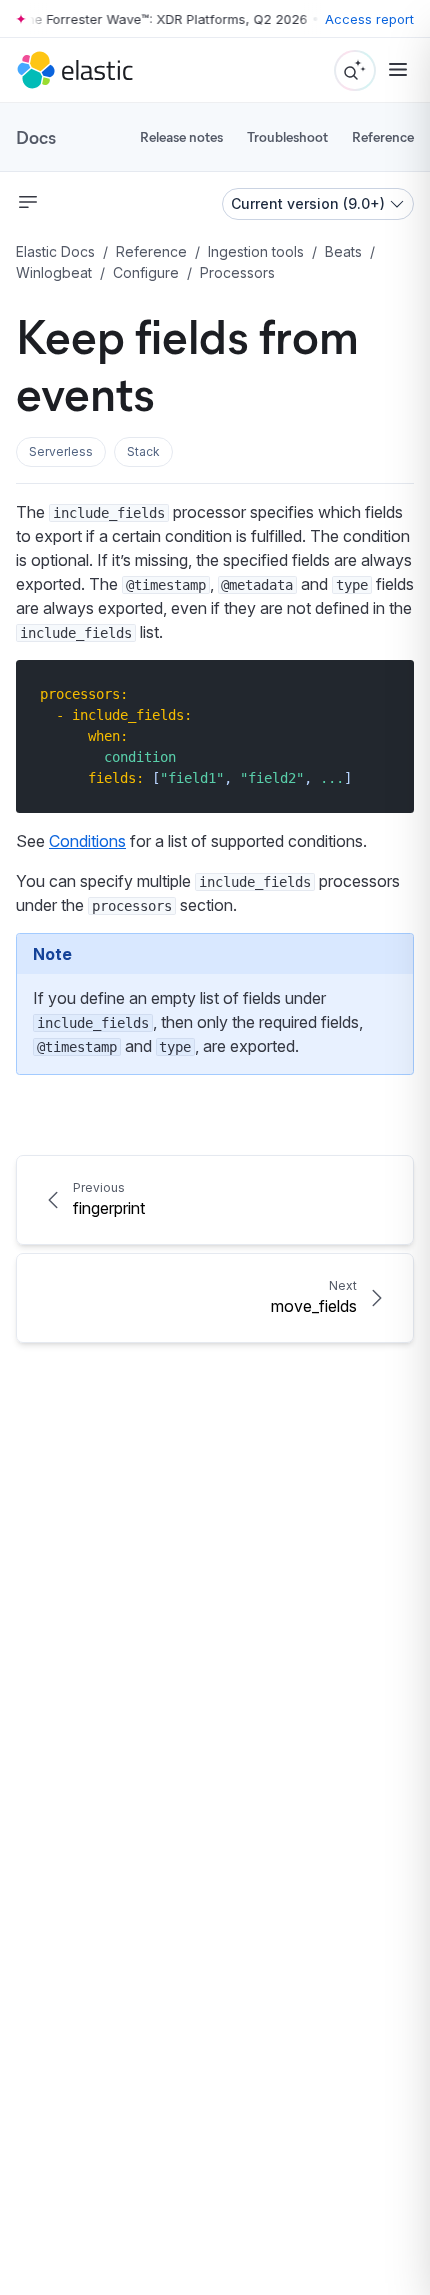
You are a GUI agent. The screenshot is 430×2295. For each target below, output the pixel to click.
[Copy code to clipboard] (384, 693)
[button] (61, 452)
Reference (383, 136)
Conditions (87, 841)
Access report (369, 19)
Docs (36, 137)
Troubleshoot (287, 136)
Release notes (181, 136)
